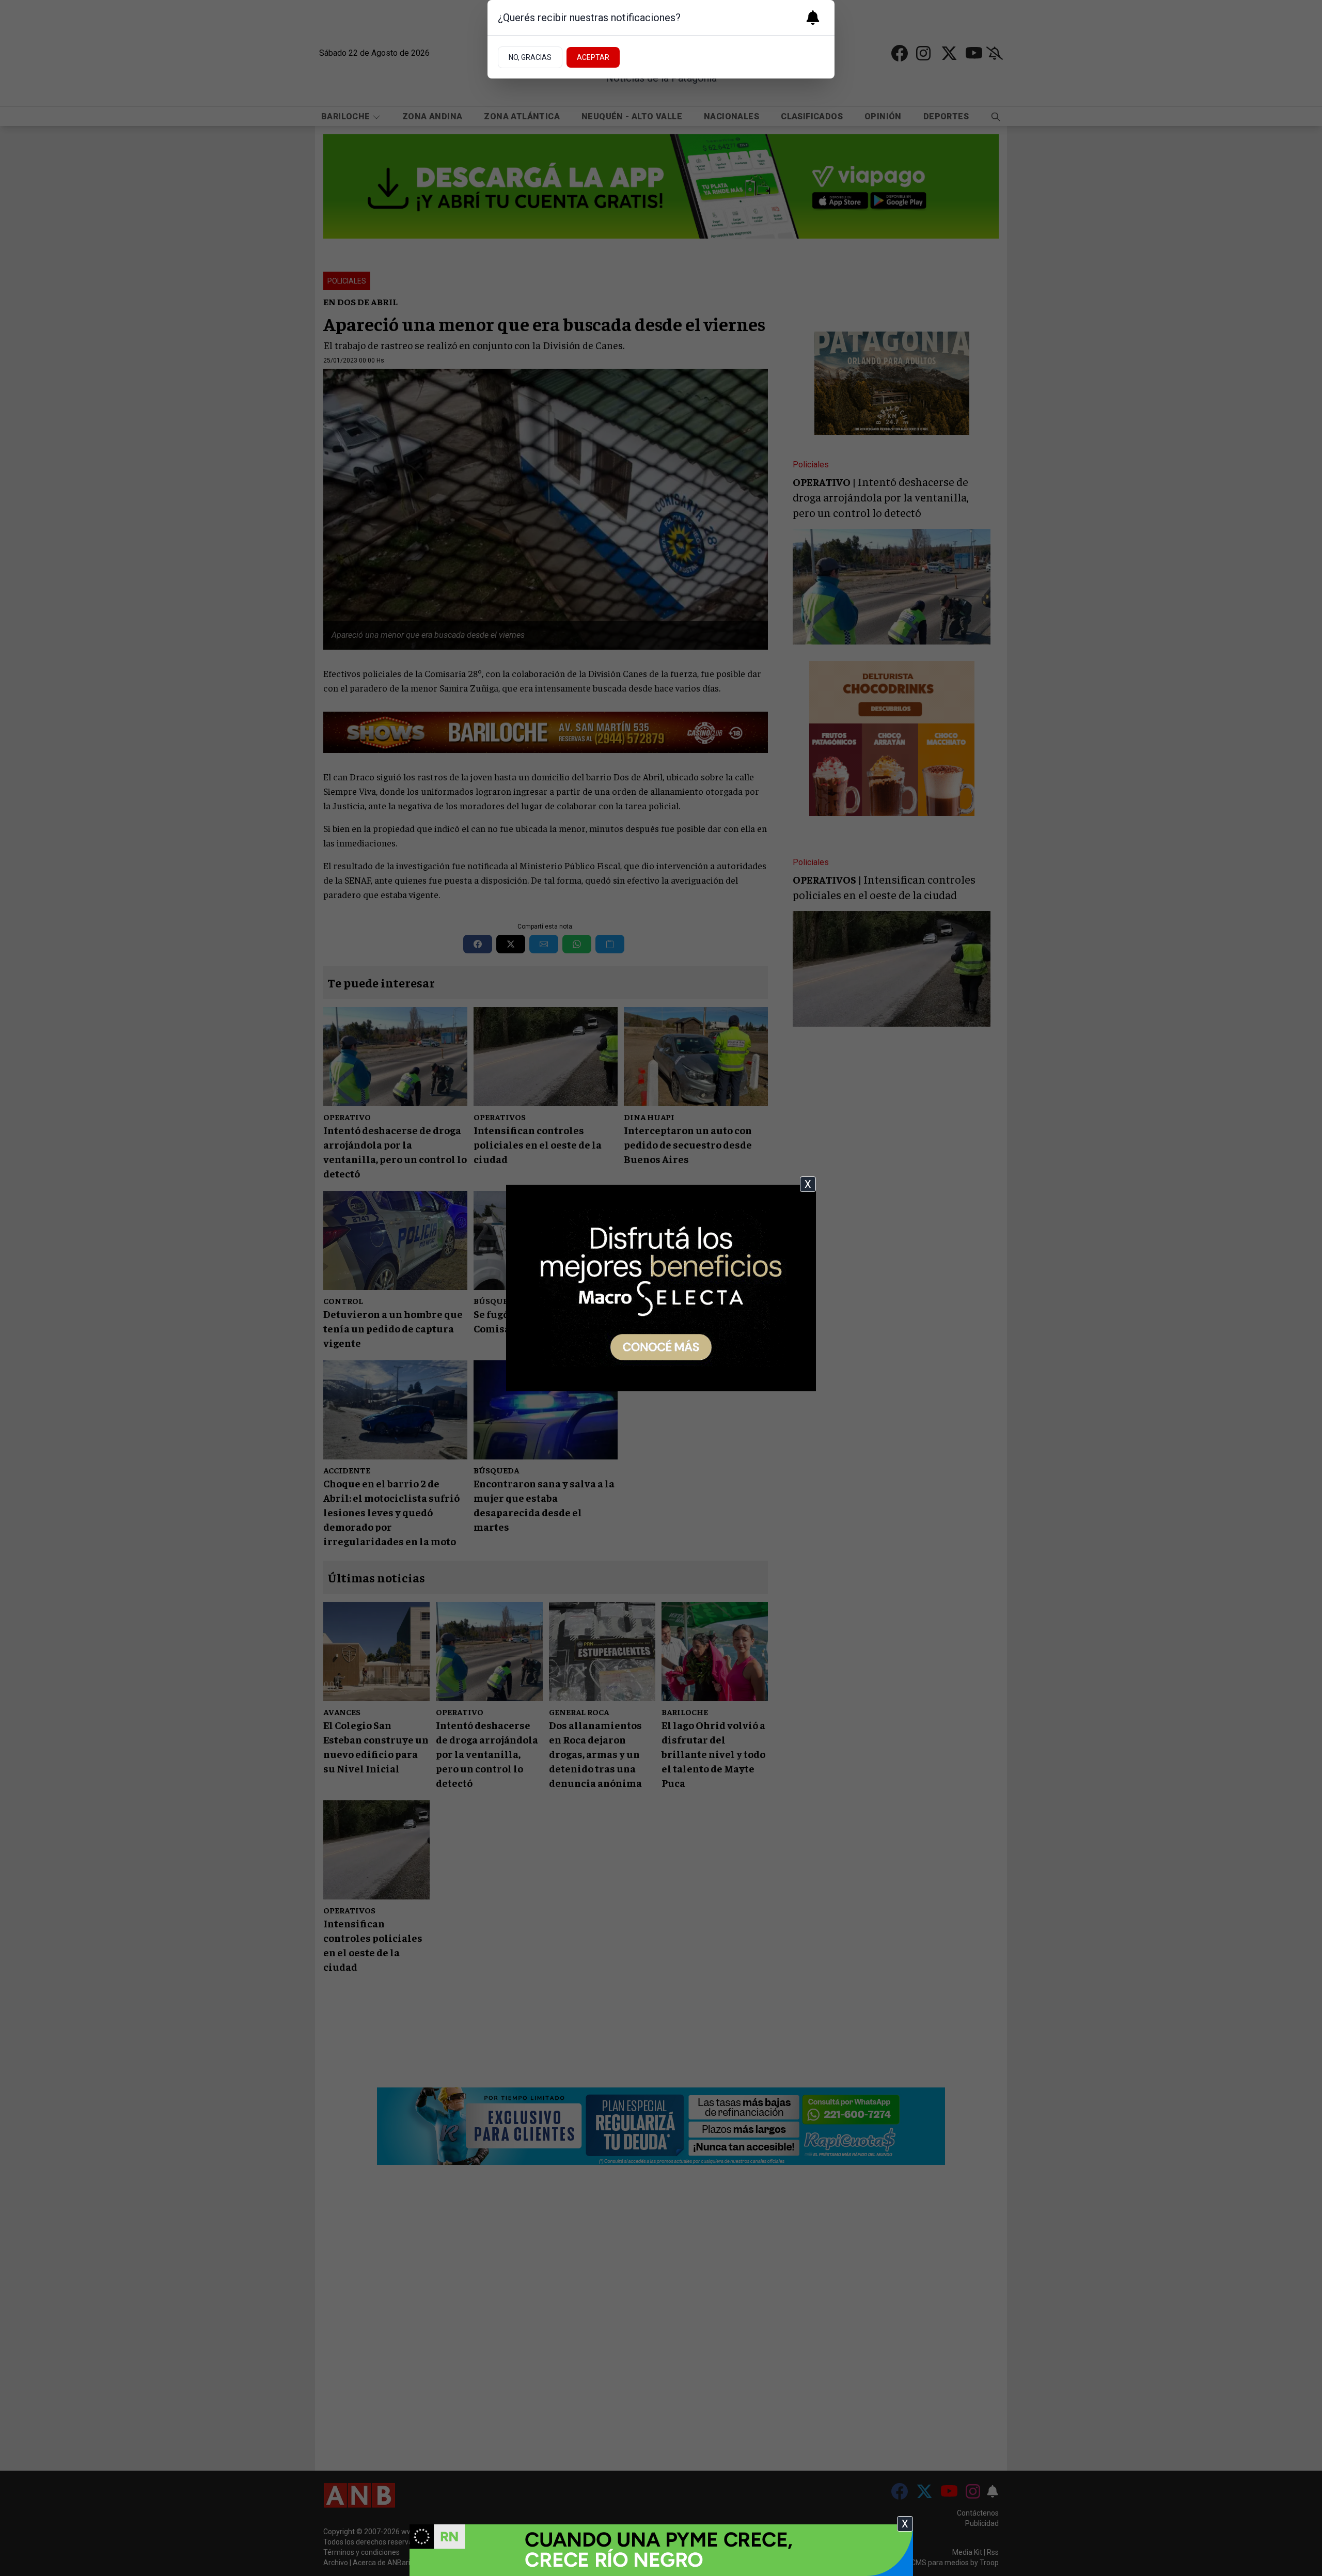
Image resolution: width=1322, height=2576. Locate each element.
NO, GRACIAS (530, 57)
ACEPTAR (593, 57)
